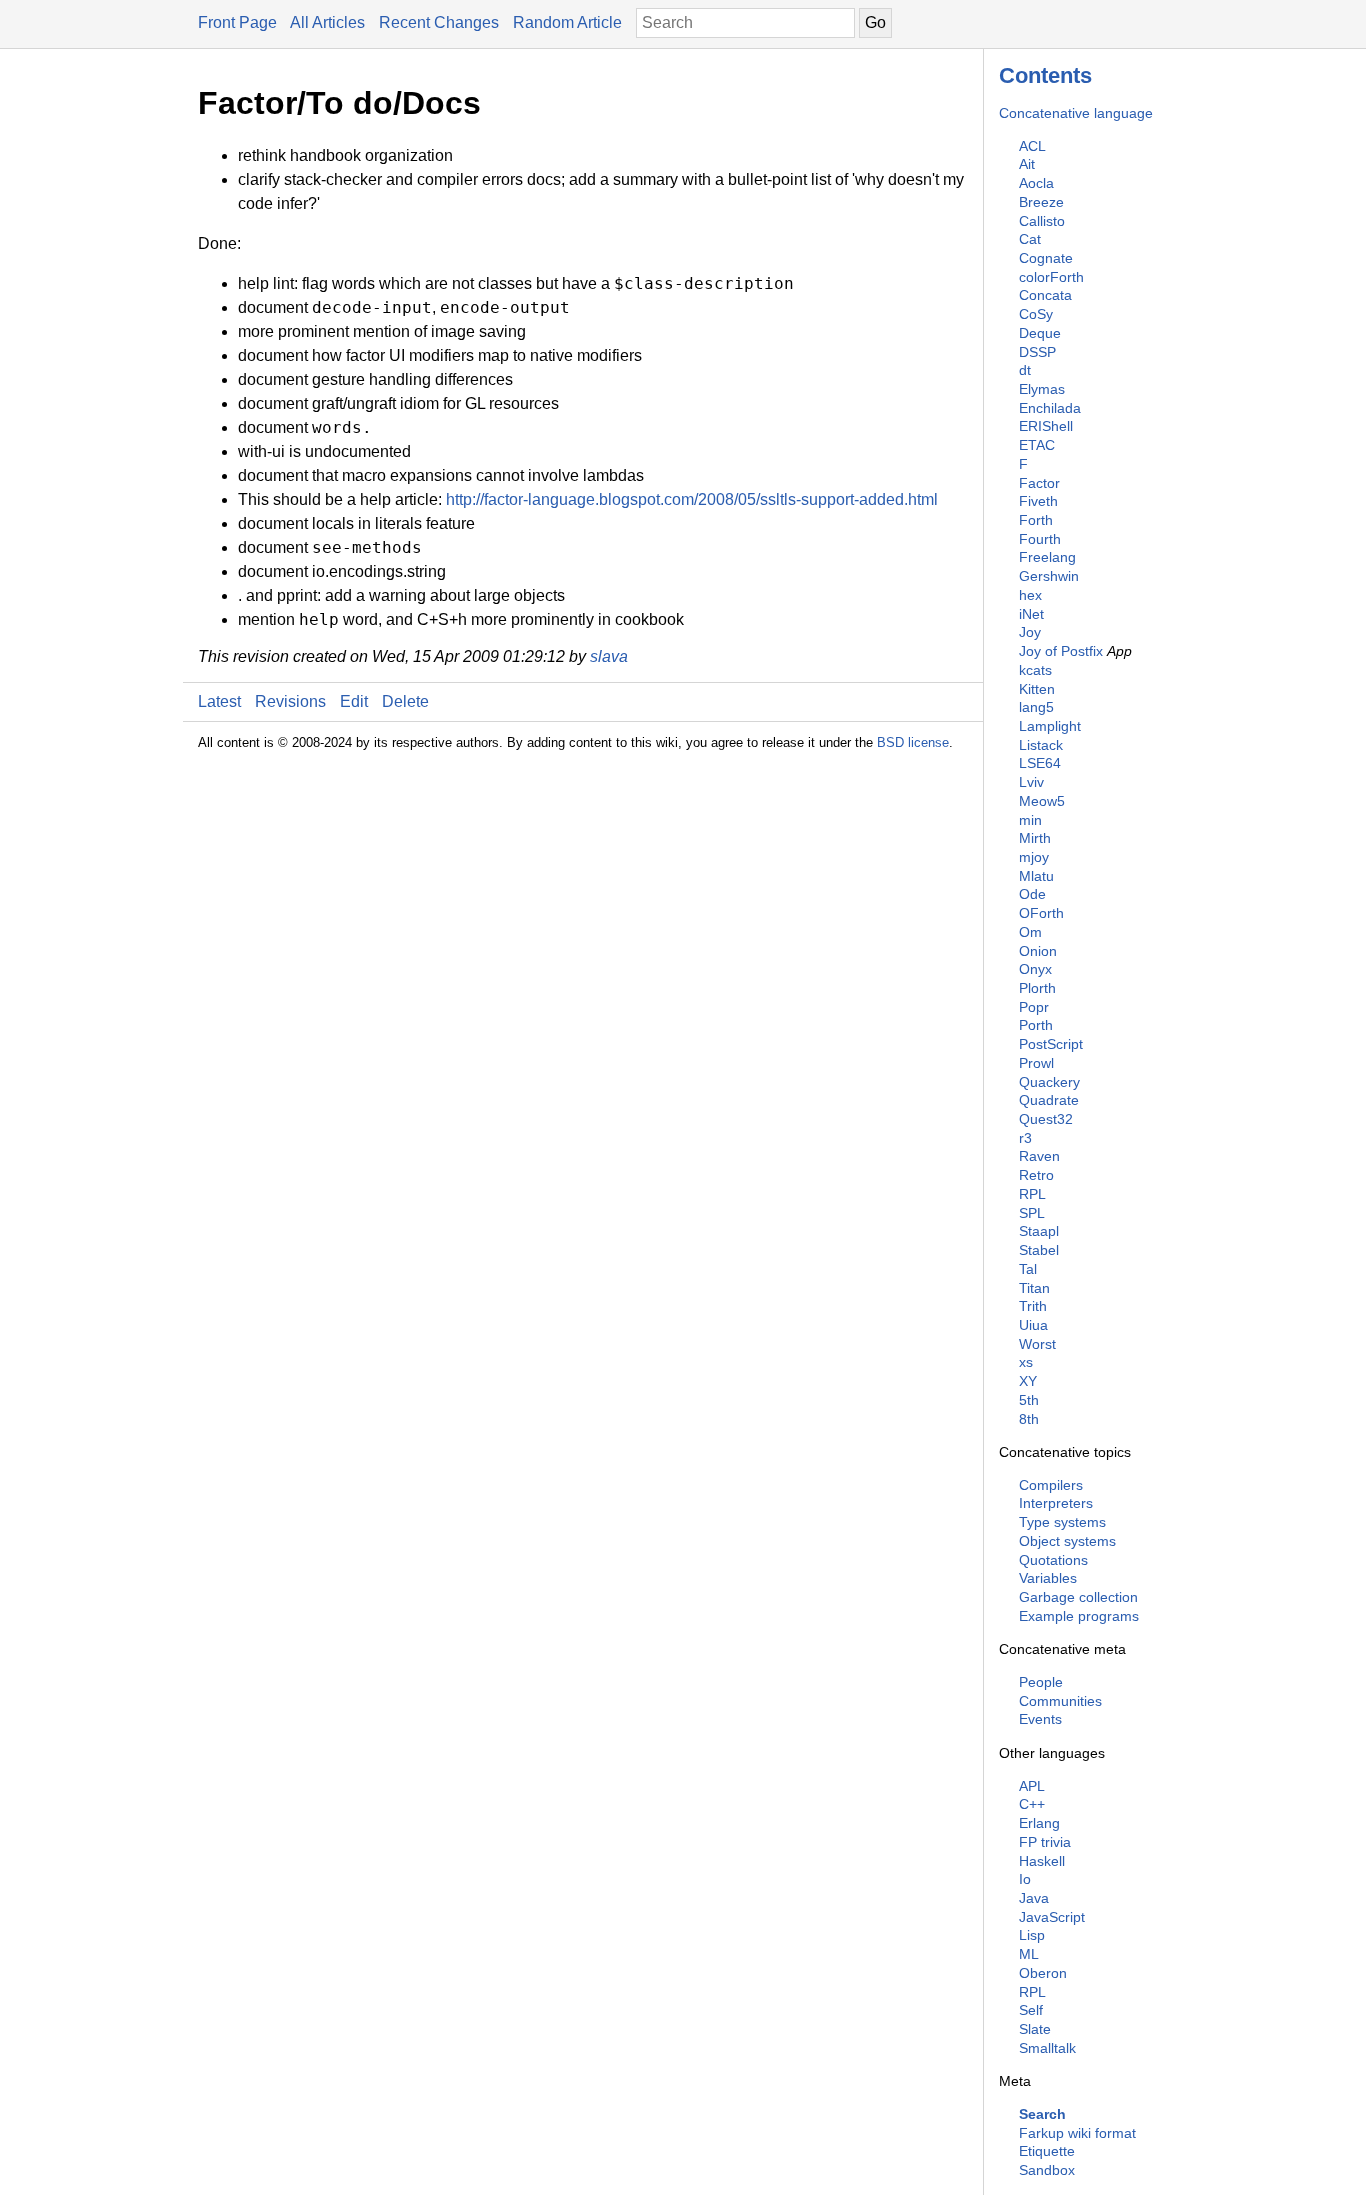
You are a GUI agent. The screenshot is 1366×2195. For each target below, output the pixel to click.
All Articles (327, 22)
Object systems (1067, 1541)
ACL (1032, 146)
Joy (1030, 632)
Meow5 (1042, 801)
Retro (1036, 1175)
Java (1034, 1898)
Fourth (1040, 539)
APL (1032, 1786)
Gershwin (1049, 576)
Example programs (1079, 1616)
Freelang (1047, 557)
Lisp (1032, 1935)
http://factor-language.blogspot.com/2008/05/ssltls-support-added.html (692, 499)
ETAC (1037, 445)
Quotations (1053, 1560)
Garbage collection (1078, 1597)
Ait (1027, 164)
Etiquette (1047, 2151)
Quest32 (1046, 1119)
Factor (1039, 483)
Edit (354, 701)
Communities (1060, 1701)
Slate (1035, 2029)
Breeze (1041, 202)
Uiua (1033, 1325)
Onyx (1035, 969)
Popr (1034, 1007)
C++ (1032, 1804)
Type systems (1062, 1522)
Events (1040, 1719)
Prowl (1036, 1063)
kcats (1035, 670)
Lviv (1031, 782)
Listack (1041, 745)
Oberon (1043, 1973)
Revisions (290, 701)
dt (1025, 370)
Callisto (1042, 221)
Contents (1045, 75)
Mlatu (1036, 876)
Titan (1034, 1288)
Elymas (1042, 389)
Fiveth (1038, 501)
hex (1030, 595)
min (1030, 820)
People (1041, 1682)
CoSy (1036, 314)
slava (609, 656)
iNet (1031, 614)
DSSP (1037, 352)
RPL (1032, 1194)
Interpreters (1056, 1503)
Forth (1036, 520)
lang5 (1036, 707)
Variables (1048, 1578)
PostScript (1051, 1044)
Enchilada (1050, 408)
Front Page (237, 22)
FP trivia (1045, 1842)
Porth (1036, 1025)
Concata (1045, 295)
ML (1029, 1954)
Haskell (1042, 1861)
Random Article (567, 22)
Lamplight (1050, 726)
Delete (405, 701)
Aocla (1036, 183)
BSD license (913, 742)
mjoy (1034, 857)
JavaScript (1052, 1917)
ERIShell (1046, 426)
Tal (1028, 1269)
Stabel (1039, 1250)
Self (1031, 2010)
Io (1025, 1879)
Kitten (1037, 689)
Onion (1038, 951)
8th (1029, 1419)
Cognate (1046, 258)
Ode (1032, 894)
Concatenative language (1076, 113)
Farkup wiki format (1077, 2133)
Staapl (1039, 1231)
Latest (219, 701)
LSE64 (1040, 763)
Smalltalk (1047, 2048)
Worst (1037, 1344)
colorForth (1051, 277)
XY (1028, 1381)
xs (1026, 1362)
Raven (1039, 1156)
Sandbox (1047, 2170)
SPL (1032, 1213)
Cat (1030, 239)
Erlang (1039, 1823)
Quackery (1049, 1082)
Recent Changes (439, 22)
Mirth (1035, 838)
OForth (1041, 913)
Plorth (1037, 988)
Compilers (1051, 1485)
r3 (1025, 1138)
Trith (1033, 1306)
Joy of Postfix (1061, 651)
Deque (1040, 333)
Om (1030, 932)
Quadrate (1049, 1100)
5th (1029, 1400)
